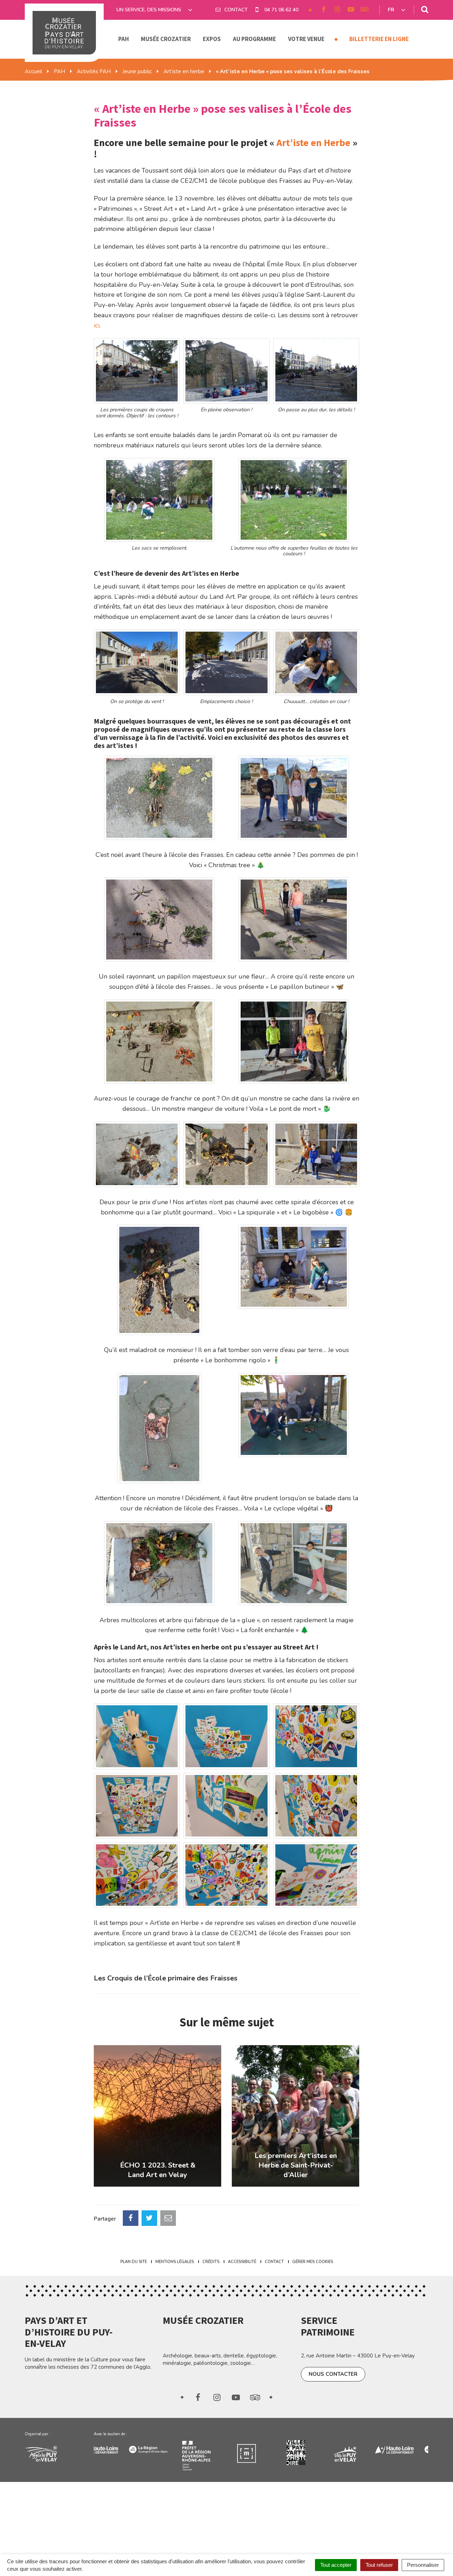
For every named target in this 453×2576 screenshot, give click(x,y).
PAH (124, 39)
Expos (212, 39)
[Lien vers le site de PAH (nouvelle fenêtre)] (261, 2453)
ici (97, 325)
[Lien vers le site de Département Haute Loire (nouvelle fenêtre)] (360, 2449)
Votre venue (306, 39)
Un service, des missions (150, 10)
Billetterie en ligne (379, 39)
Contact (274, 2262)
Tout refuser (379, 2565)
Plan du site (134, 2262)
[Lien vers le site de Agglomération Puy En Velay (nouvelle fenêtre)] (54, 2453)
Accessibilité (242, 2262)
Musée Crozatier (166, 39)
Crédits (211, 2262)
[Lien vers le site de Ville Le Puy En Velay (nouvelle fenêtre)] (311, 2453)
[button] (137, 371)
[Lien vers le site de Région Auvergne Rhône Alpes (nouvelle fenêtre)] (113, 2448)
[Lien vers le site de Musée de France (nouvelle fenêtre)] (212, 2453)
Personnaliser (423, 2565)
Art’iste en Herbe (313, 143)
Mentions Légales (175, 2262)
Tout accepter (336, 2565)
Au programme (254, 39)
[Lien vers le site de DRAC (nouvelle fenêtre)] (163, 2456)
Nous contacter (333, 2374)
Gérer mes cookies (313, 2262)
